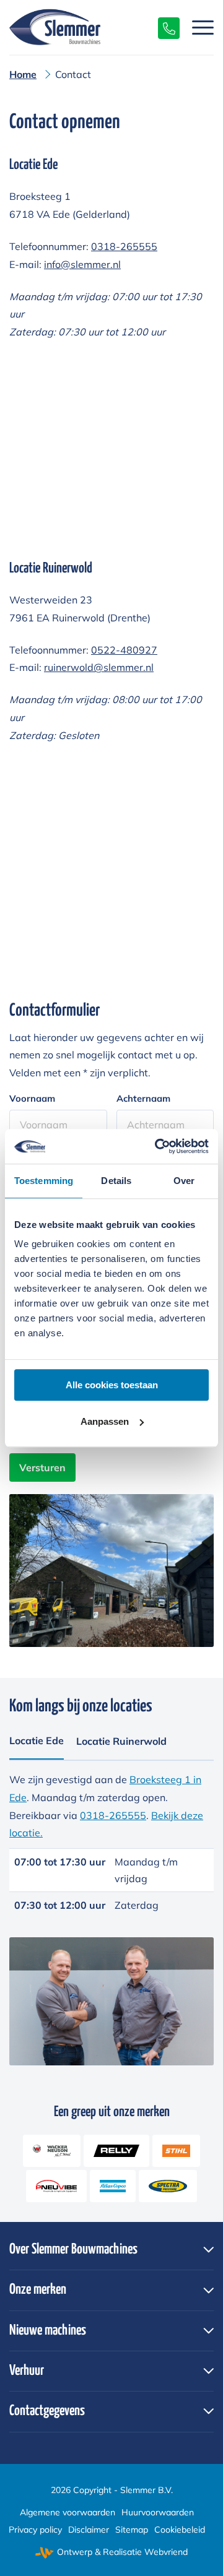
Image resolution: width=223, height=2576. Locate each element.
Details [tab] (116, 1181)
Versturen (42, 1467)
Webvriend (166, 2552)
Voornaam (32, 1098)
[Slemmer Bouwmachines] (91, 27)
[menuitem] (197, 27)
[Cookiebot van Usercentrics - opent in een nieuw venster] (157, 1146)
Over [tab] (184, 1181)
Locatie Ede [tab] (37, 1740)
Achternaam (143, 1098)
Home (23, 74)
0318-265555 (124, 246)
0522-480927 (124, 650)
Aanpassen (105, 1421)
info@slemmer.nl (82, 264)
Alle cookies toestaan (112, 1385)
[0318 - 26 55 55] (163, 27)
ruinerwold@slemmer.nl (99, 667)
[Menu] (197, 27)
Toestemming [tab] (44, 1181)
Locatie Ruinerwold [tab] (121, 1741)
